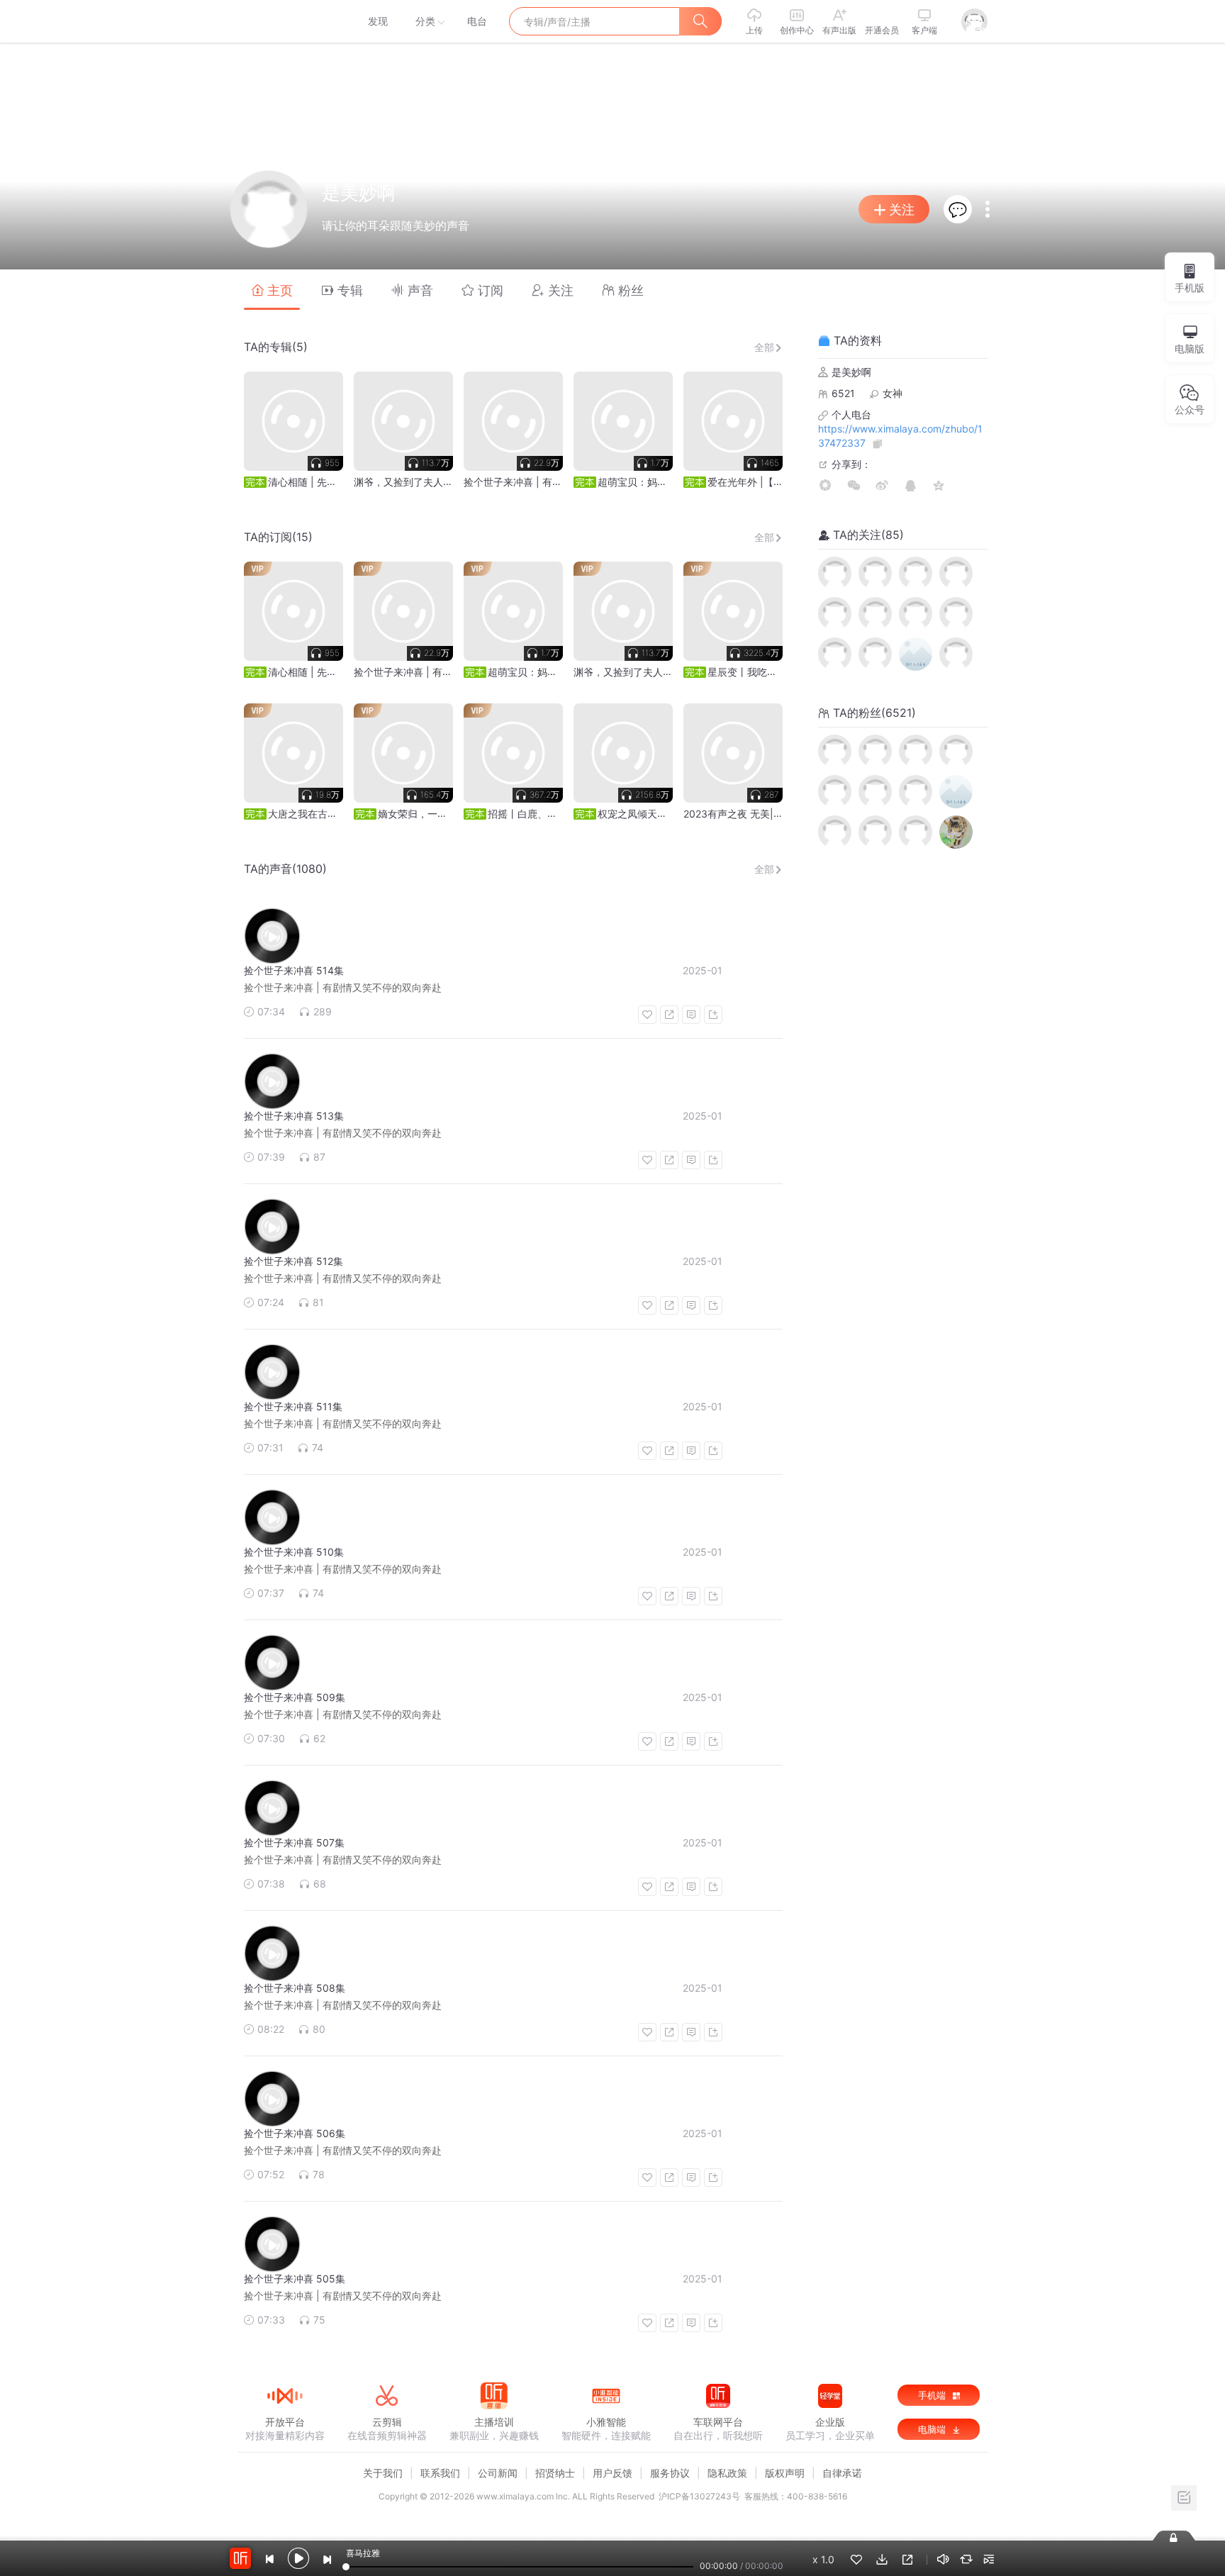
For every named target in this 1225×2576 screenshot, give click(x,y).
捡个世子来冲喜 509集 (295, 1697)
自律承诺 (842, 2473)
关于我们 (383, 2473)
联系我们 (440, 2473)
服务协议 (670, 2473)
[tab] (272, 290)
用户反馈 (612, 2473)
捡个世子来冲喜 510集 (294, 1552)
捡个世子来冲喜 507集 (294, 1842)
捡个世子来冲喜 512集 (293, 1261)
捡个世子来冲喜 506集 (295, 2133)
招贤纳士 (555, 2473)
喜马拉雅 (284, 21)
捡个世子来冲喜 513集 (294, 1116)
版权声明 (785, 2473)
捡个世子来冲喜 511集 (293, 1406)
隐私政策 (727, 2473)
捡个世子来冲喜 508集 (295, 1988)
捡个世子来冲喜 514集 (294, 970)
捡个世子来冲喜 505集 (295, 2279)
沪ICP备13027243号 (699, 2496)
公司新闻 (498, 2473)
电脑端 (933, 2429)
